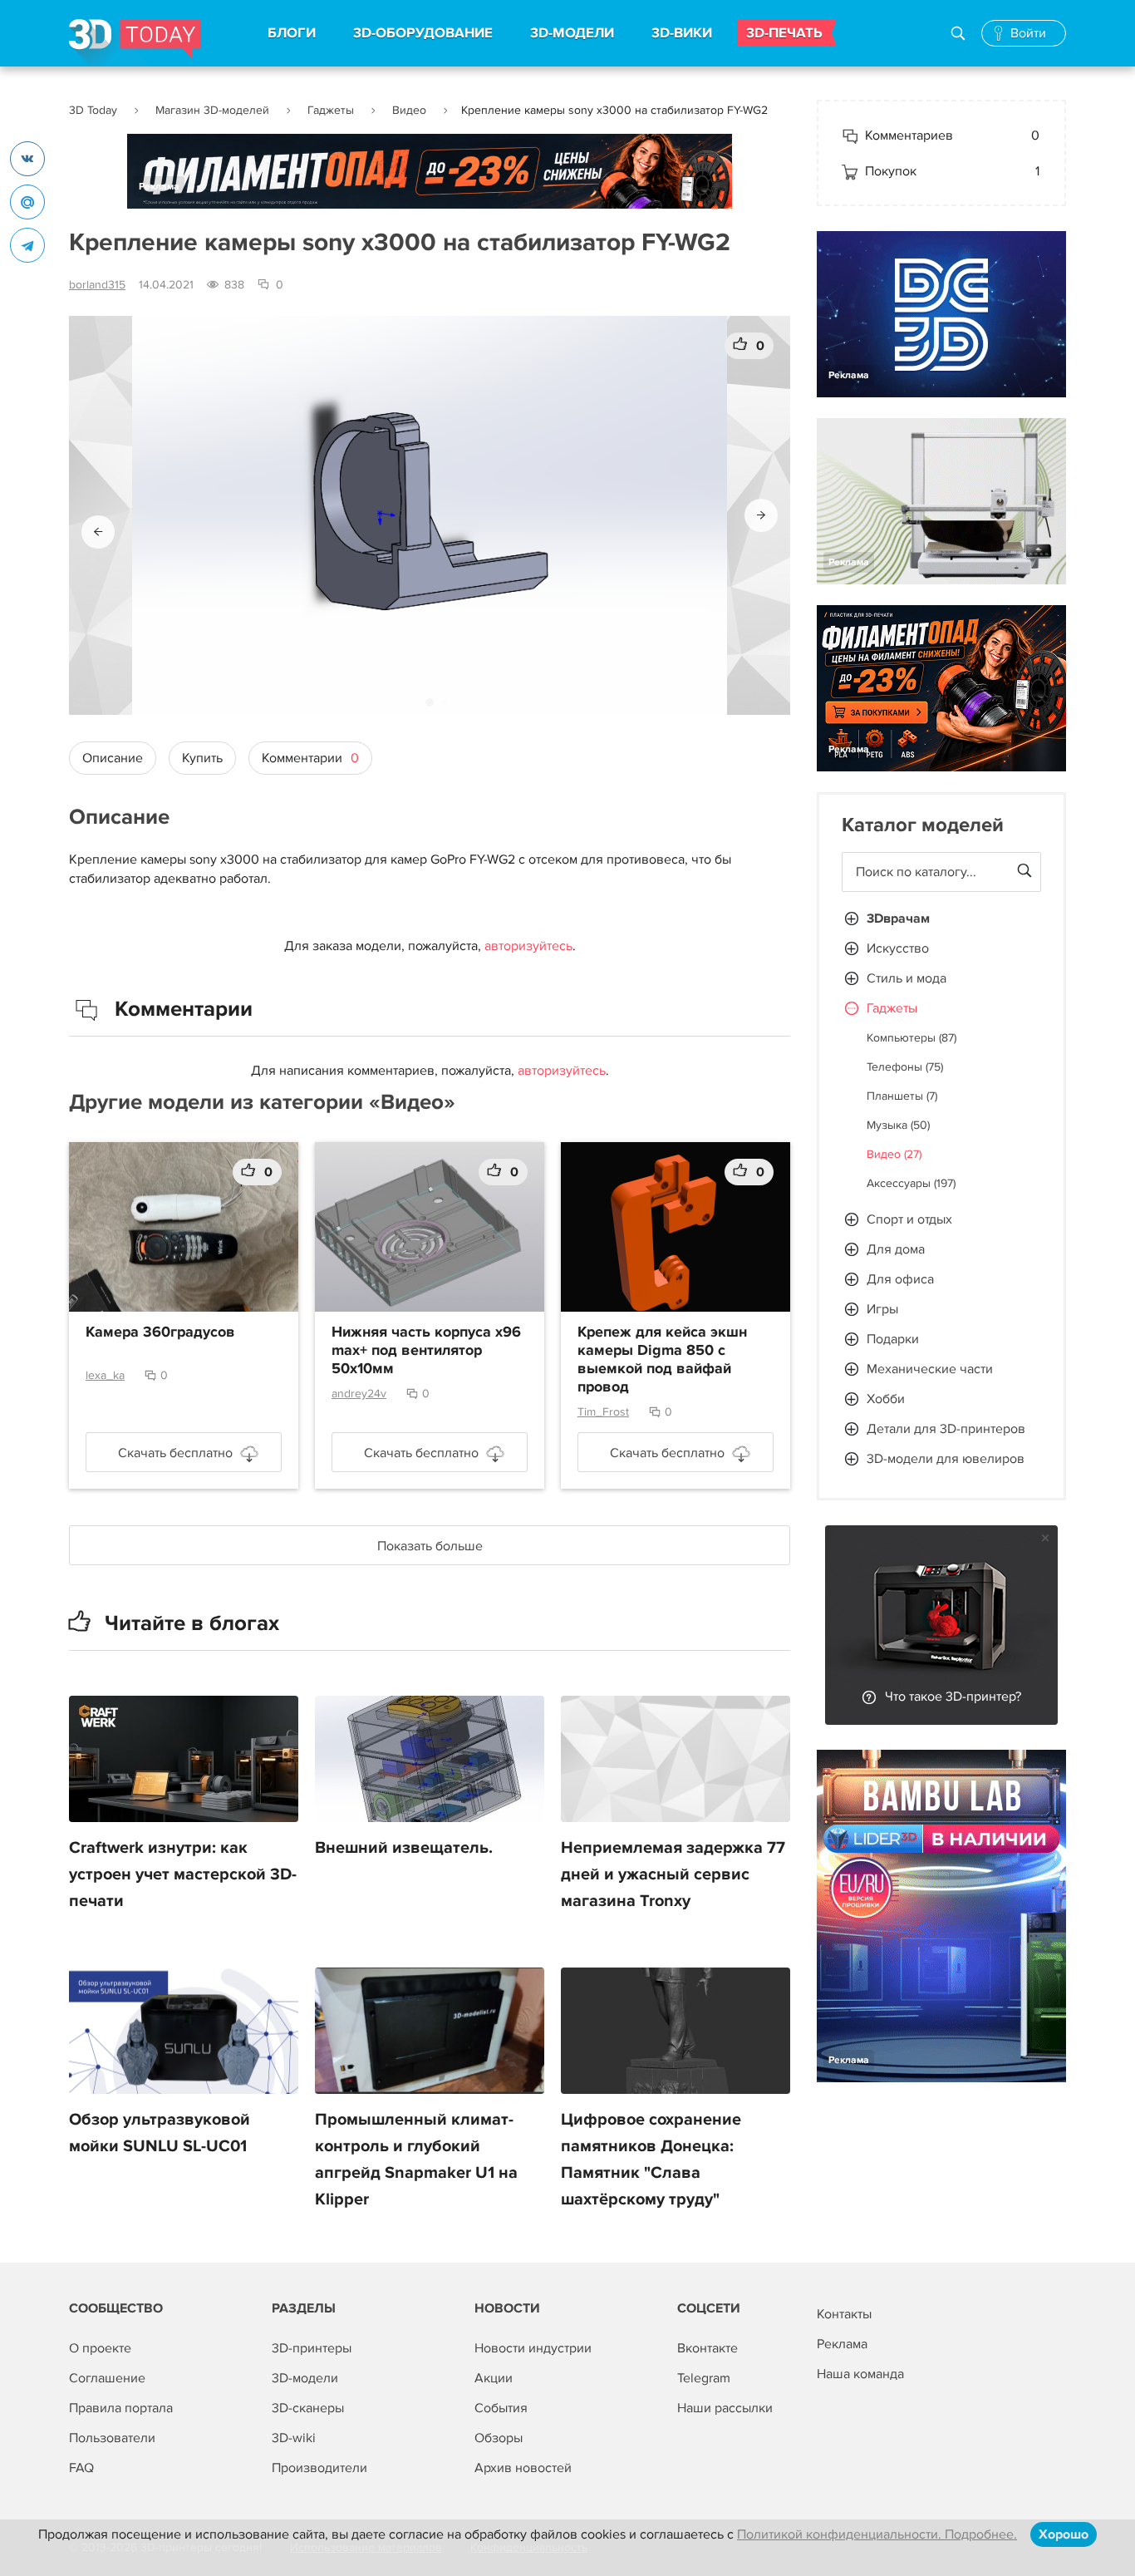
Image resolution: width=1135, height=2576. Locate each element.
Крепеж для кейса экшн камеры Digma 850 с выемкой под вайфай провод (662, 1360)
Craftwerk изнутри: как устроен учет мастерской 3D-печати (183, 1874)
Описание (113, 758)
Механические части (930, 1369)
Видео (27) (894, 1154)
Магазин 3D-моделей (212, 110)
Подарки (893, 1339)
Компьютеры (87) (911, 1038)
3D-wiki (294, 2438)
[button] (98, 532)
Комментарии (310, 758)
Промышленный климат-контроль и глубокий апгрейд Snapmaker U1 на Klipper (416, 2160)
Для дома (896, 1249)
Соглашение (107, 2378)
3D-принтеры (312, 2348)
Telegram (704, 2378)
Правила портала (121, 2408)
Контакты (844, 2314)
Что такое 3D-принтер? (953, 1697)
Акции (494, 2378)
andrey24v (359, 1394)
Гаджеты (331, 110)
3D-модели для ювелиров (946, 1459)
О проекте (100, 2348)
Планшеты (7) (902, 1096)
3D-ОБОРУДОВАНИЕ (423, 33)
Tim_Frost (603, 1412)
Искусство (898, 948)
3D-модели (305, 2378)
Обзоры (499, 2438)
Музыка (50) (898, 1125)
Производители (319, 2468)
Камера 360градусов (160, 1332)
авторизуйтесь (528, 946)
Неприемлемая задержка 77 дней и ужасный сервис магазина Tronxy (673, 1874)
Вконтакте (708, 2348)
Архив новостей (523, 2468)
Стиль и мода (907, 978)
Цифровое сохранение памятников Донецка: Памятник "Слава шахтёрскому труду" (651, 2160)
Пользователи (112, 2438)
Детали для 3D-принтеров (946, 1429)
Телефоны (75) (905, 1067)
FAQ (81, 2468)
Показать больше (430, 1546)
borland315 (97, 285)
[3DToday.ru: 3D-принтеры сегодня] (135, 43)
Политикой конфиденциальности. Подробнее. (877, 2534)
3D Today (93, 110)
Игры (882, 1309)
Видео (409, 110)
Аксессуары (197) (911, 1183)
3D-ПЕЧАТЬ (784, 33)
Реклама (159, 187)
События (501, 2408)
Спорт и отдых (909, 1219)
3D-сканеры (308, 2408)
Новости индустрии (533, 2348)
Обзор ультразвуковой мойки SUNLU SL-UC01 (160, 2133)
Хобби (886, 1399)
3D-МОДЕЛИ (572, 33)
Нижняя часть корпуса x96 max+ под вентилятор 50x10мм (426, 1351)
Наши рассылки (725, 2408)
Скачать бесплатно (175, 1453)
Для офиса (900, 1279)
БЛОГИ (292, 33)
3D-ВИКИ (682, 33)
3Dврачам (898, 919)
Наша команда (860, 2374)
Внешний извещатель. (404, 1848)
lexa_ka (105, 1375)
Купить (202, 758)
